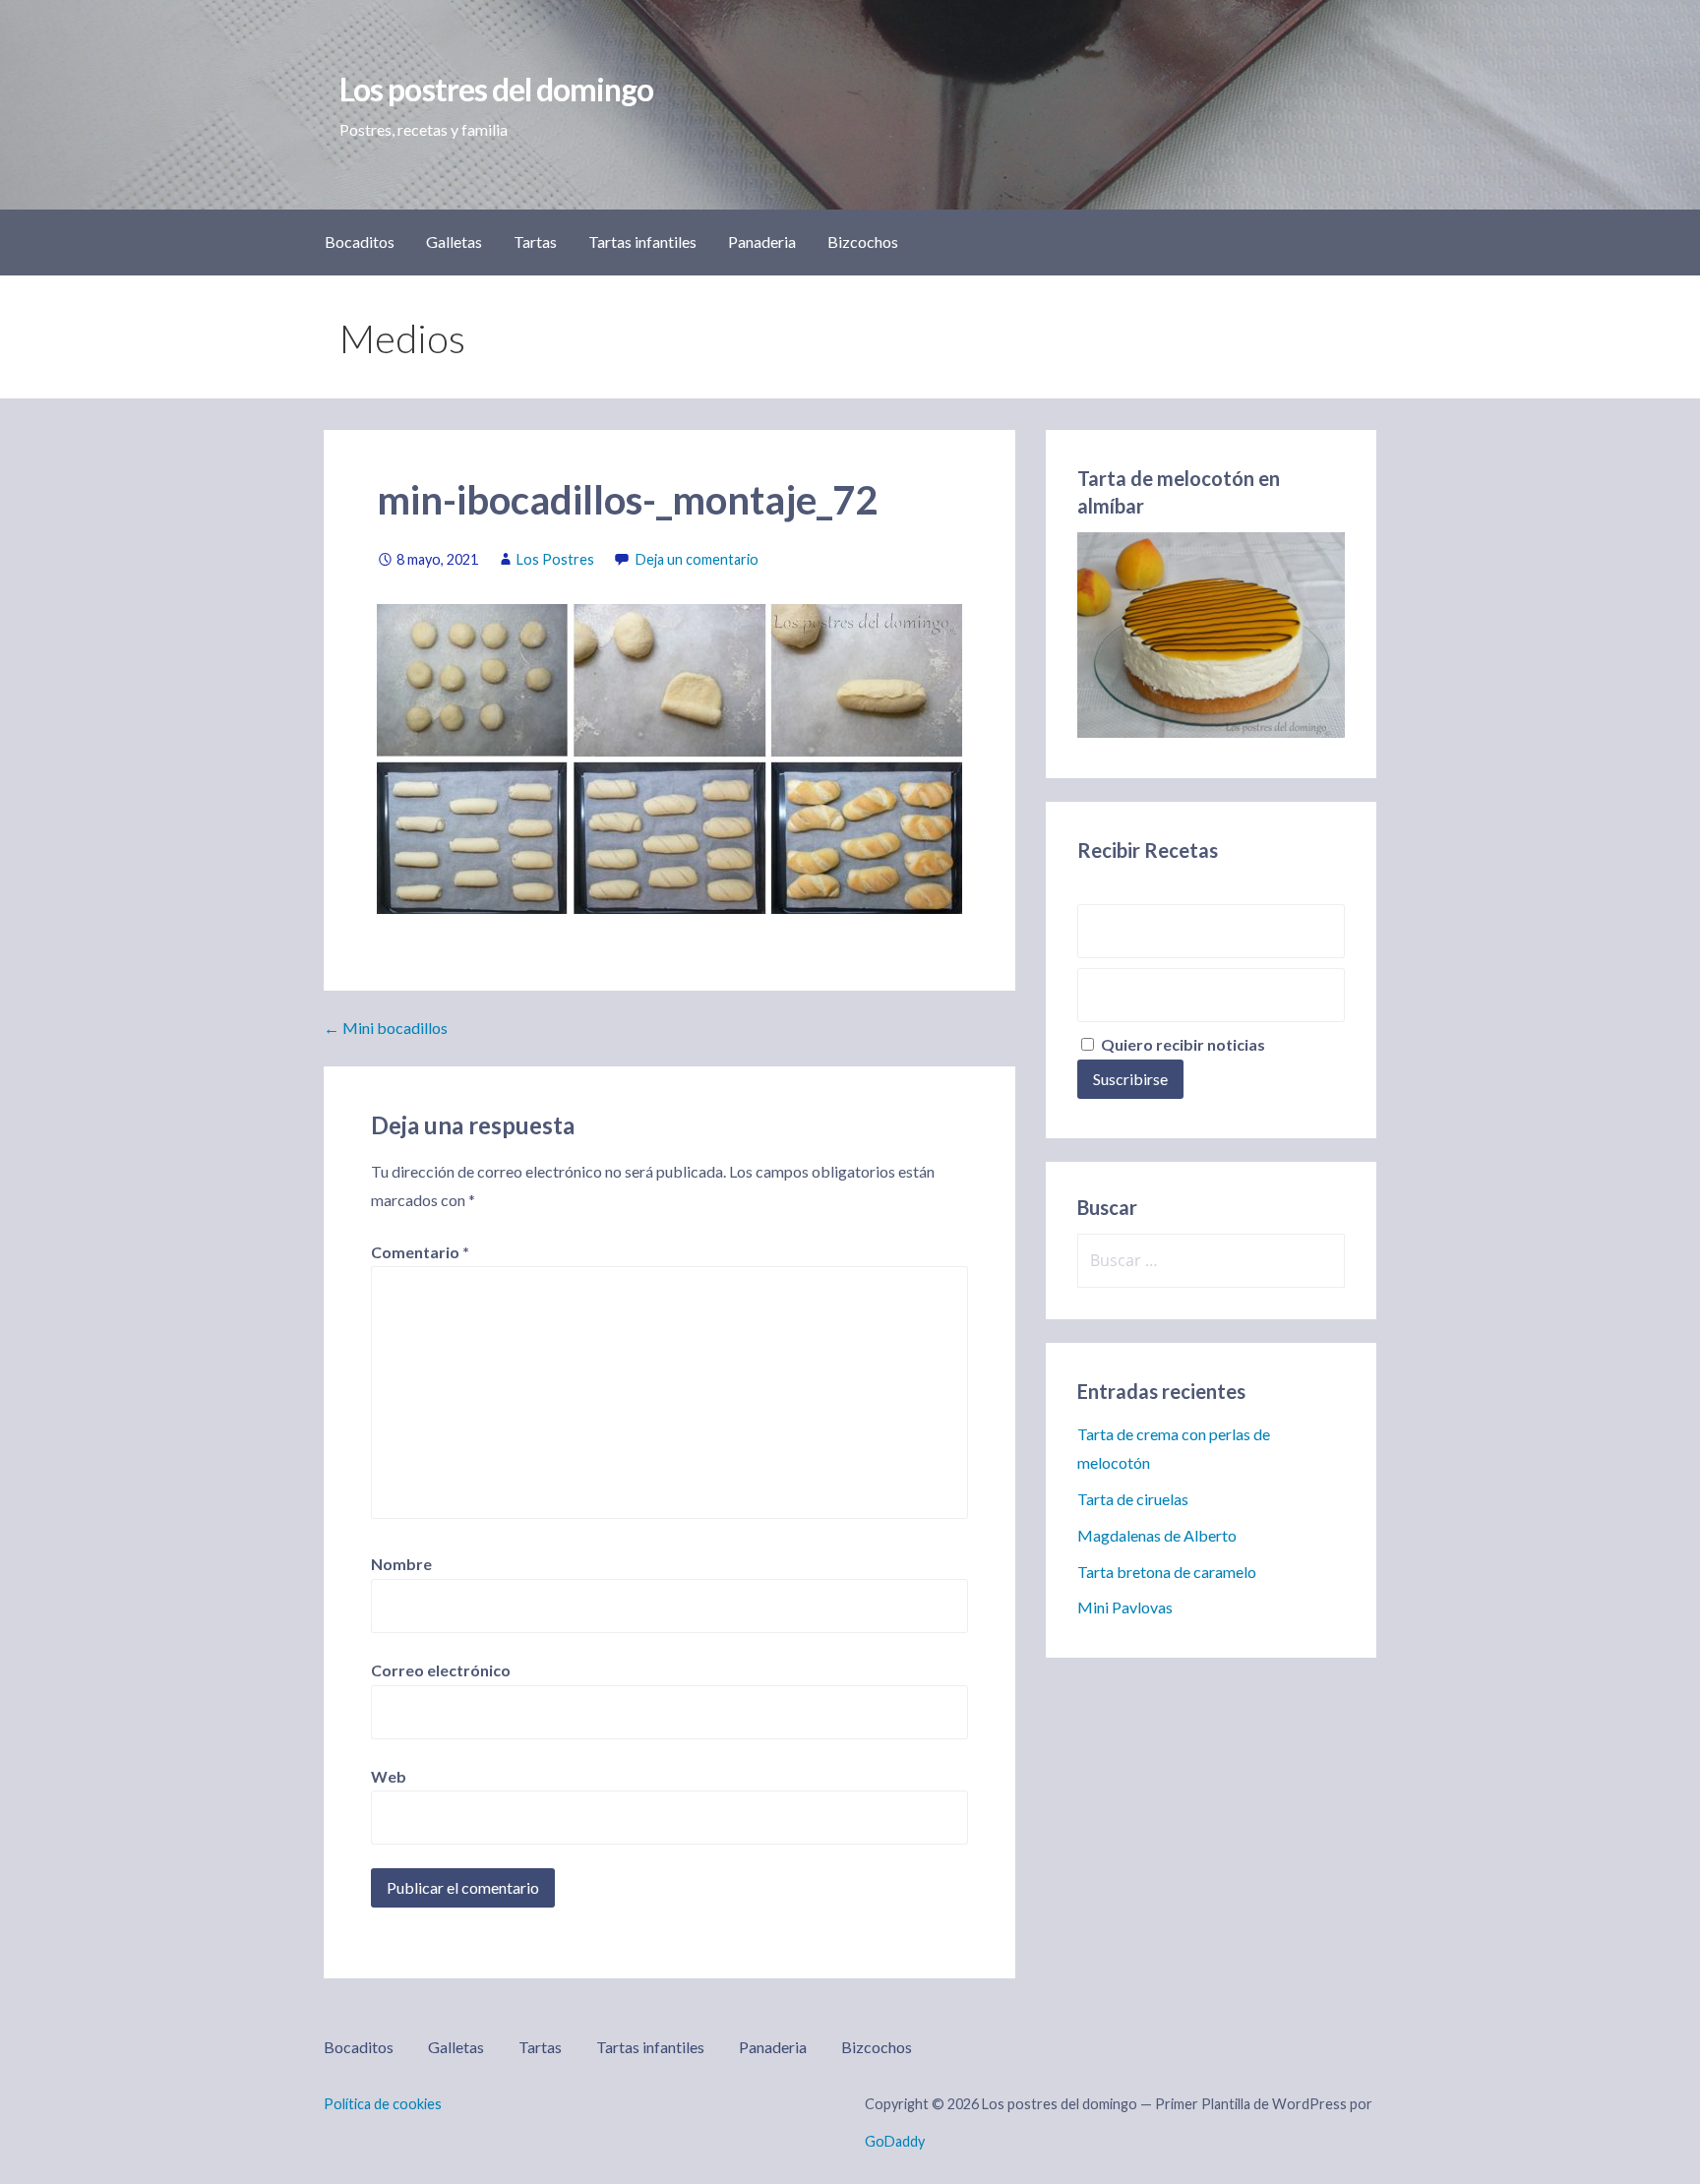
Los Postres (555, 559)
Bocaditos (360, 242)
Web (389, 1776)
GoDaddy (895, 2141)
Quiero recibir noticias (1182, 1044)
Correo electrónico (441, 1670)
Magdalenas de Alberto (1157, 1535)
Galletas (454, 242)
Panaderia (762, 242)
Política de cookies (383, 2104)
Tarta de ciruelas (1133, 1499)
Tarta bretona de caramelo (1167, 1572)
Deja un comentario (697, 559)
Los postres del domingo (496, 89)
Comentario (420, 1252)
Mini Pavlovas (1125, 1607)
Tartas (535, 242)
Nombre (401, 1564)
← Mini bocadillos (386, 1028)
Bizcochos (863, 242)
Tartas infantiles (642, 242)
